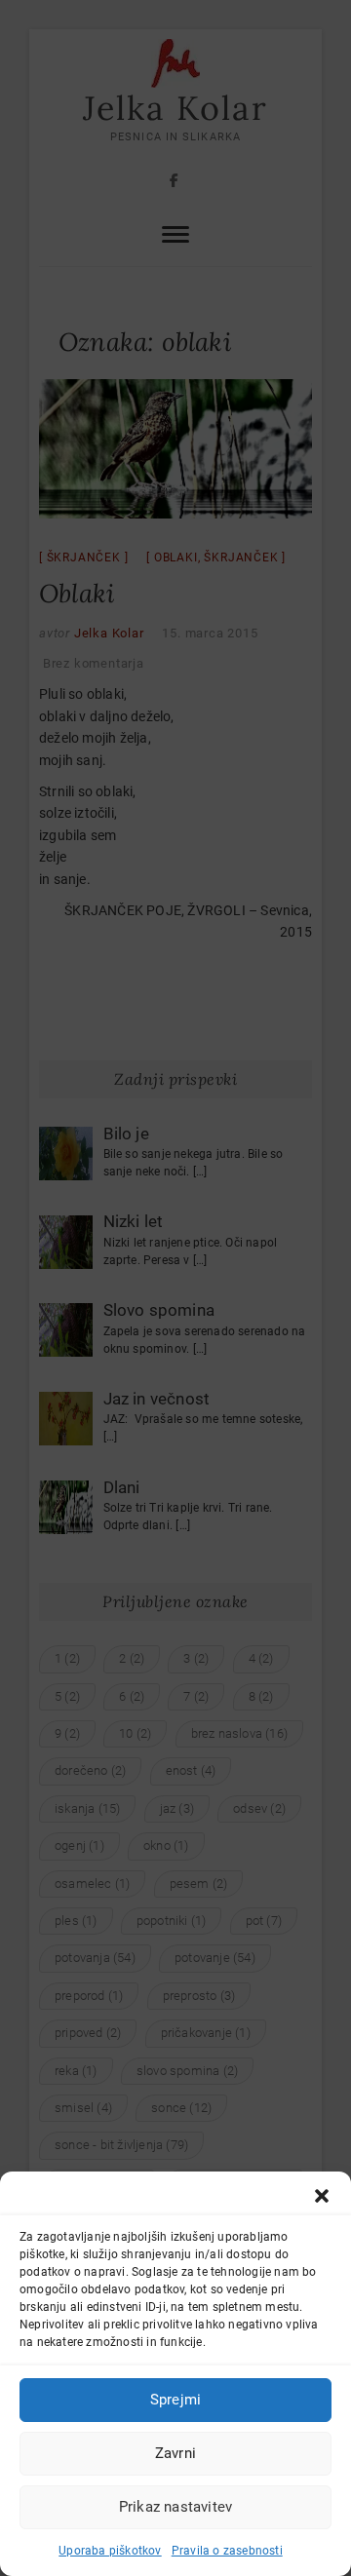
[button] (322, 2196)
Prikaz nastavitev (175, 2507)
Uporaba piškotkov (110, 2551)
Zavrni (175, 2453)
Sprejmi (175, 2400)
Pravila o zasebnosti (227, 2551)
